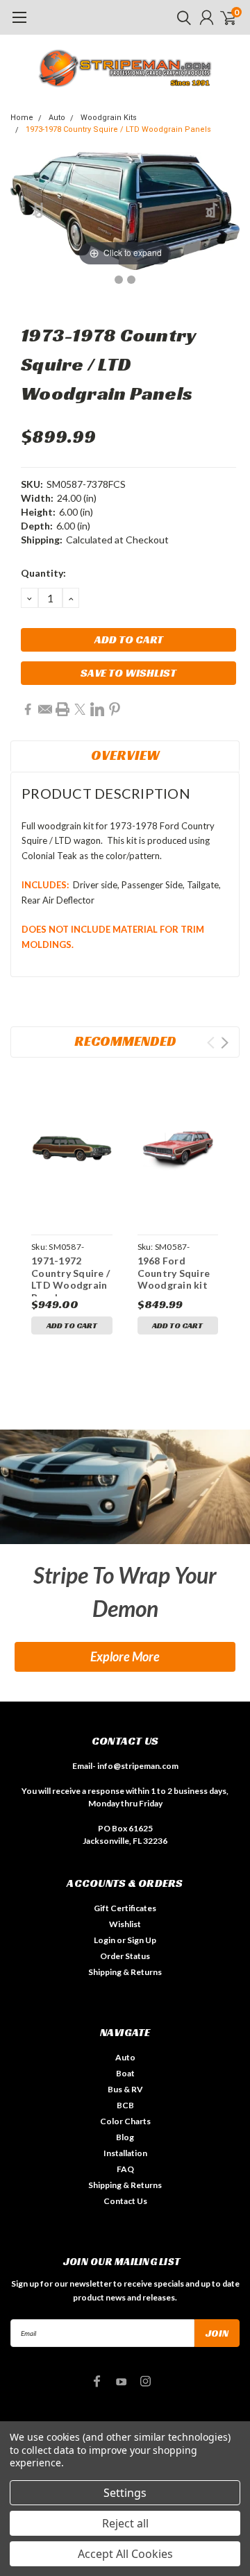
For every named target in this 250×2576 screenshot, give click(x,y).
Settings (125, 2493)
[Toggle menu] (19, 24)
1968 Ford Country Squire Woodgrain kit (174, 1273)
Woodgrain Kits (109, 118)
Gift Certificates (125, 1908)
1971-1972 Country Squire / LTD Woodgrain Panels (70, 1276)
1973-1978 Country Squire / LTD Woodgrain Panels (118, 129)
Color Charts (125, 2121)
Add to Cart (72, 1325)
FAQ (125, 2169)
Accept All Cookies (125, 2554)
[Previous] (39, 211)
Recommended (125, 1041)
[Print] (62, 709)
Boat (125, 2073)
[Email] (45, 709)
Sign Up (142, 1940)
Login (105, 1940)
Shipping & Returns (125, 1972)
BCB (125, 2105)
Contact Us (125, 2201)
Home (22, 118)
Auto (57, 118)
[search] (181, 17)
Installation (125, 2153)
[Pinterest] (115, 709)
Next (225, 1043)
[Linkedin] (97, 709)
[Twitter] (80, 709)
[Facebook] (28, 709)
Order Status (125, 1956)
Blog (125, 2137)
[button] (125, 1487)
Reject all (125, 2523)
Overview (125, 755)
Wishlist (125, 1924)
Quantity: (43, 573)
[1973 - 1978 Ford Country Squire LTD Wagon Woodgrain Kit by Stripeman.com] (119, 280)
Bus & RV (125, 2089)
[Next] (212, 211)
